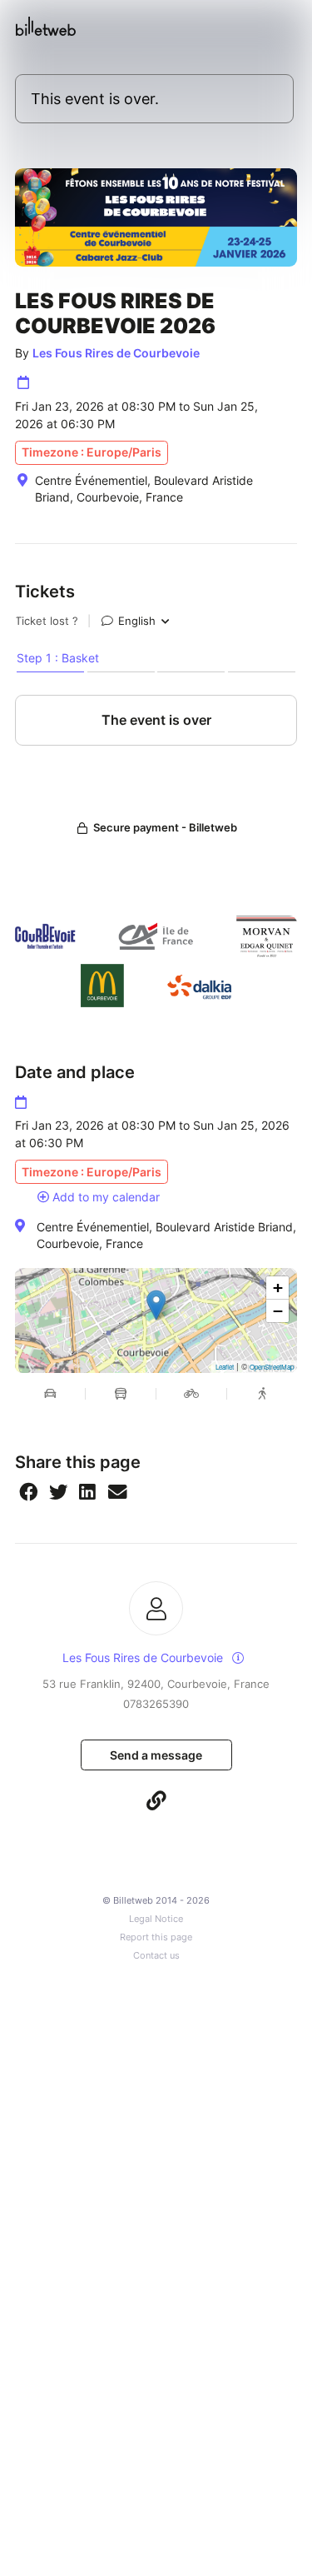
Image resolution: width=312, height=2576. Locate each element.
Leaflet (225, 1367)
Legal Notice (156, 1919)
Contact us (156, 1956)
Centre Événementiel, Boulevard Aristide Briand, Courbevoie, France (166, 1235)
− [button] (278, 1311)
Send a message (156, 1755)
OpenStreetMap (272, 1367)
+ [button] (278, 1288)
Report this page (156, 1937)
